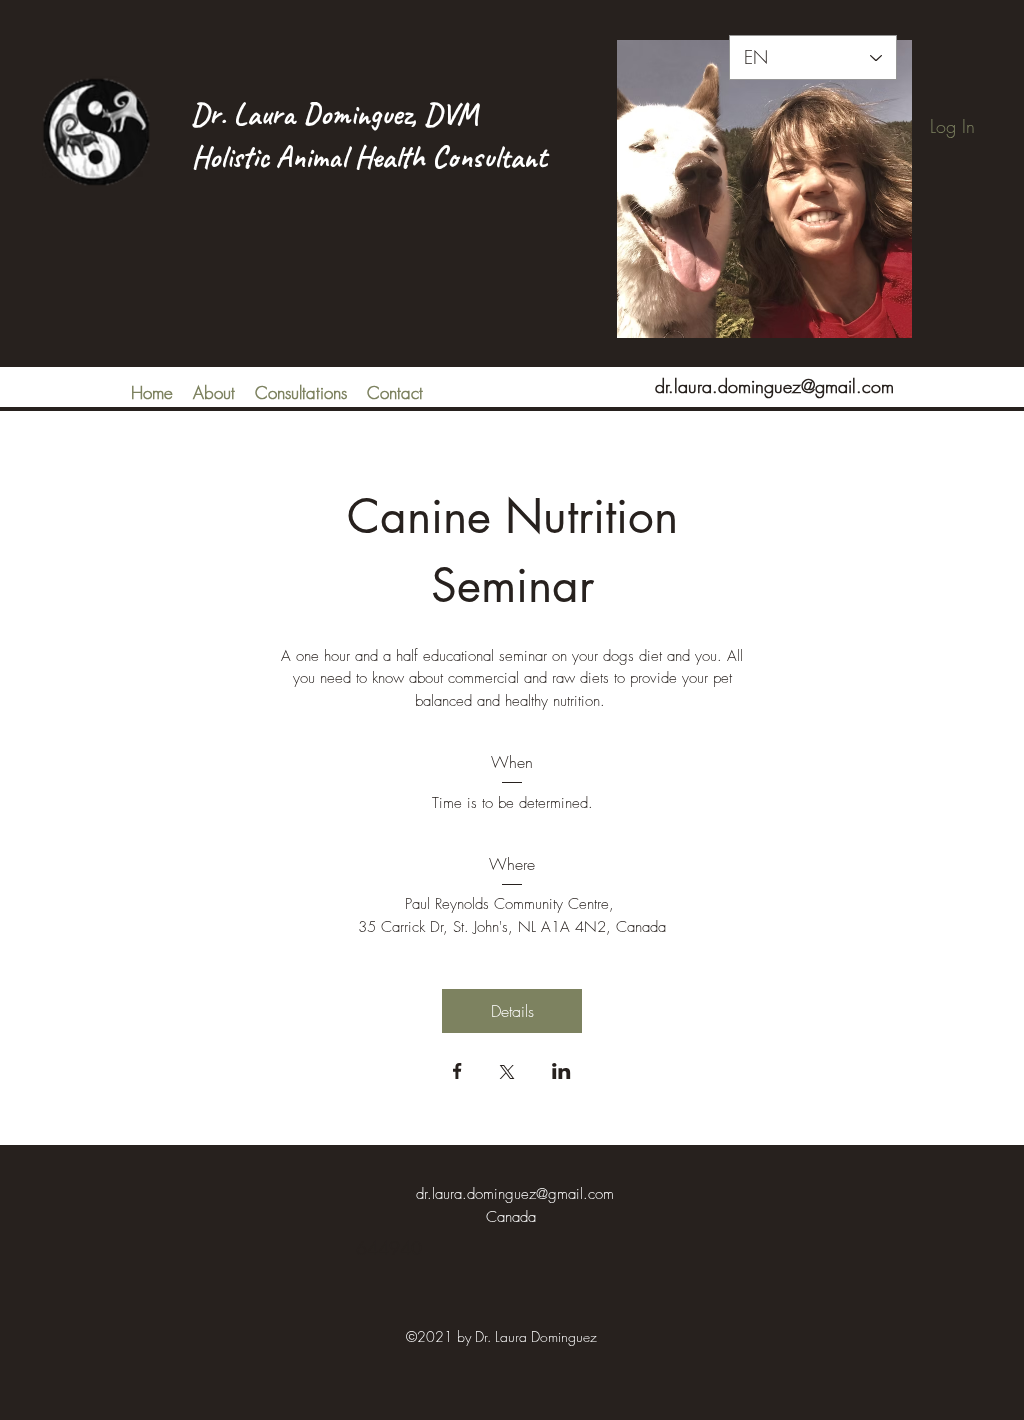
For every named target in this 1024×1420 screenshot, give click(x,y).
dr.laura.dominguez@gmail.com (774, 386)
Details (512, 1011)
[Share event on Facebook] (457, 1073)
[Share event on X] (507, 1074)
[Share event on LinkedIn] (561, 1073)
